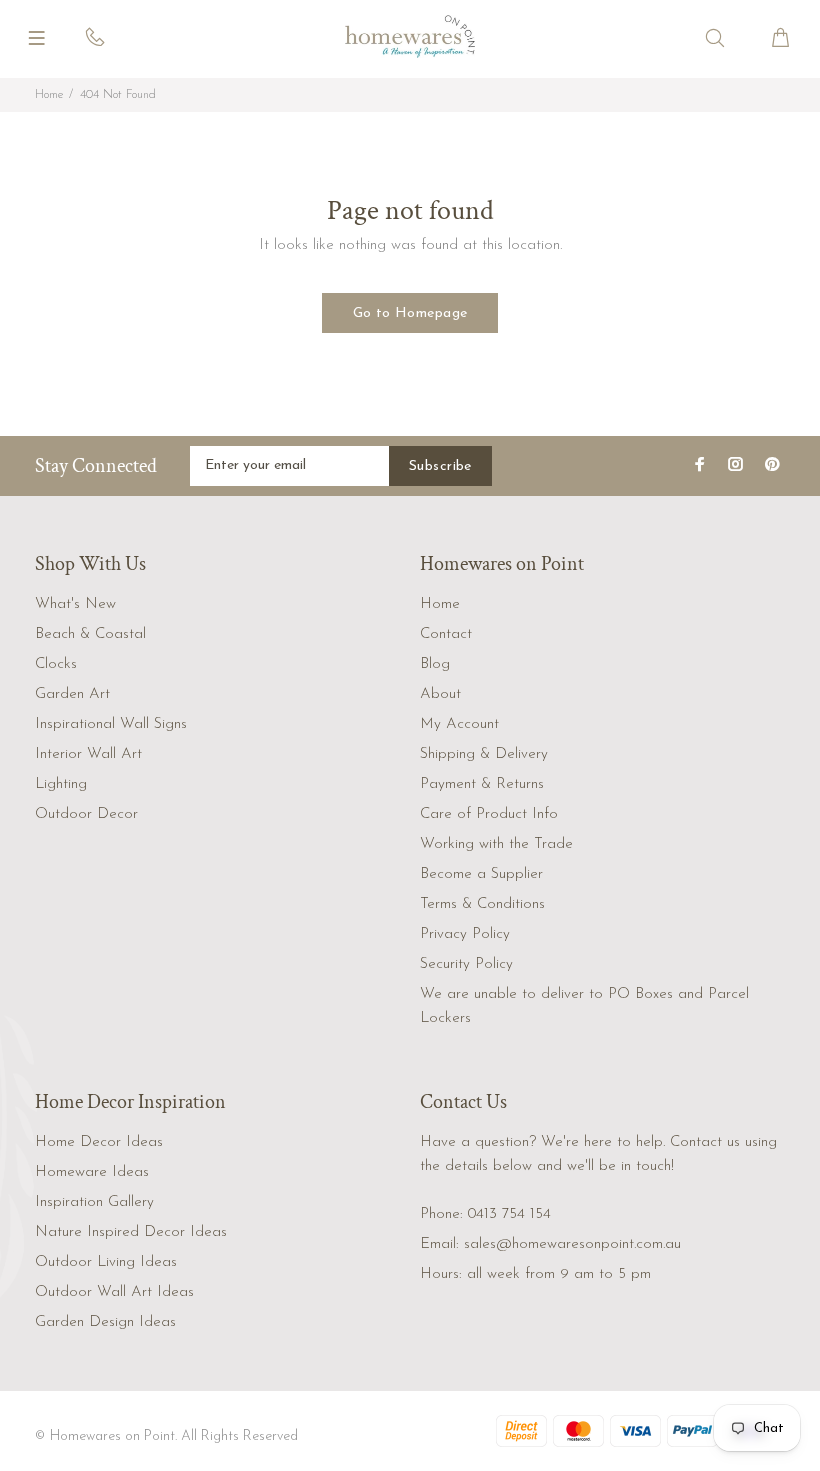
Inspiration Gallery (94, 1202)
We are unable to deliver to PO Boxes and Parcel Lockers (584, 1006)
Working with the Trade (496, 844)
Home (49, 95)
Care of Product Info (489, 814)
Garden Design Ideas (105, 1322)
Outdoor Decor (86, 814)
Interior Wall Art (88, 754)
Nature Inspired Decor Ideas (131, 1232)
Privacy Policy (465, 934)
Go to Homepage (410, 313)
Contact (446, 634)
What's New (75, 604)
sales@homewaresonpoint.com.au (572, 1244)
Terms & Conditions (482, 904)
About (440, 694)
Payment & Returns (482, 784)
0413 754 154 (509, 1214)
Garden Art (72, 694)
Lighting (61, 784)
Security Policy (466, 964)
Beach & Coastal (90, 634)
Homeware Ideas (92, 1172)
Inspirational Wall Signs (111, 724)
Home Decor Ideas (99, 1142)
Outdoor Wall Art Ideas (114, 1292)
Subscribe (440, 466)
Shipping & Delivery (484, 754)
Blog (435, 664)
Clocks (56, 664)
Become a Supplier (481, 874)
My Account (459, 724)
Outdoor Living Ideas (106, 1262)
